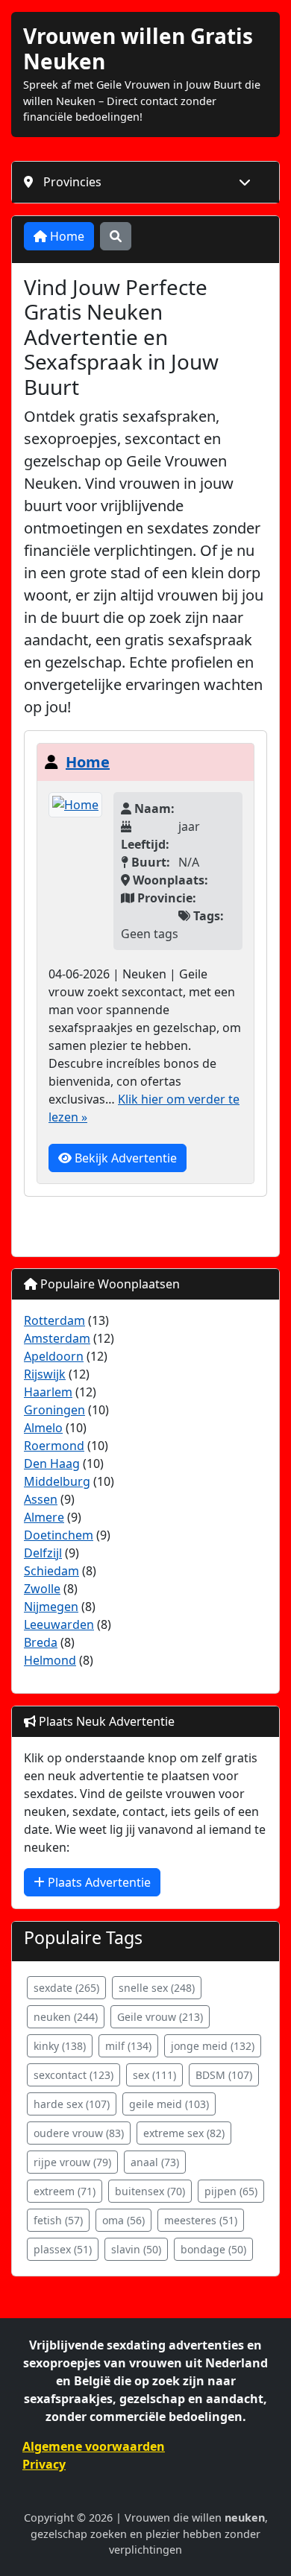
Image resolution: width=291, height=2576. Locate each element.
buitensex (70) (150, 2191)
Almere (44, 1517)
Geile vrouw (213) (160, 2017)
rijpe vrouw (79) (72, 2162)
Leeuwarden (59, 1624)
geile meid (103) (169, 2104)
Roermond (54, 1446)
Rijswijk (45, 1374)
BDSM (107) (224, 2075)
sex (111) (154, 2075)
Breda (41, 1642)
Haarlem (48, 1392)
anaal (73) (155, 2162)
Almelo (43, 1428)
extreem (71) (65, 2191)
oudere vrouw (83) (79, 2133)
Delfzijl (43, 1553)
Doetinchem (59, 1535)
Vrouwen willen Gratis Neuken (138, 48)
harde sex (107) (72, 2104)
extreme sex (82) (184, 2133)
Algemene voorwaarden (94, 2446)
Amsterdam (57, 1338)
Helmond (50, 1660)
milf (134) (128, 2046)
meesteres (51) (201, 2220)
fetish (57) (58, 2220)
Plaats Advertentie (98, 1882)
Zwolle (42, 1589)
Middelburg (57, 1481)
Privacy (44, 2464)
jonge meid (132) (213, 2046)
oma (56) (123, 2220)
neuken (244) (66, 2017)
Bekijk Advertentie (124, 1158)
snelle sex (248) (157, 1988)
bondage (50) (213, 2249)
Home (66, 236)
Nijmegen (51, 1607)
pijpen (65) (231, 2191)
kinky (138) (60, 2046)
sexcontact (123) (73, 2075)
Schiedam (51, 1571)
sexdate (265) (66, 1988)
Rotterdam (54, 1320)
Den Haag (52, 1463)
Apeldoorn (54, 1356)
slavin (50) (136, 2249)
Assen (41, 1499)
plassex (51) (63, 2249)
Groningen (54, 1410)
